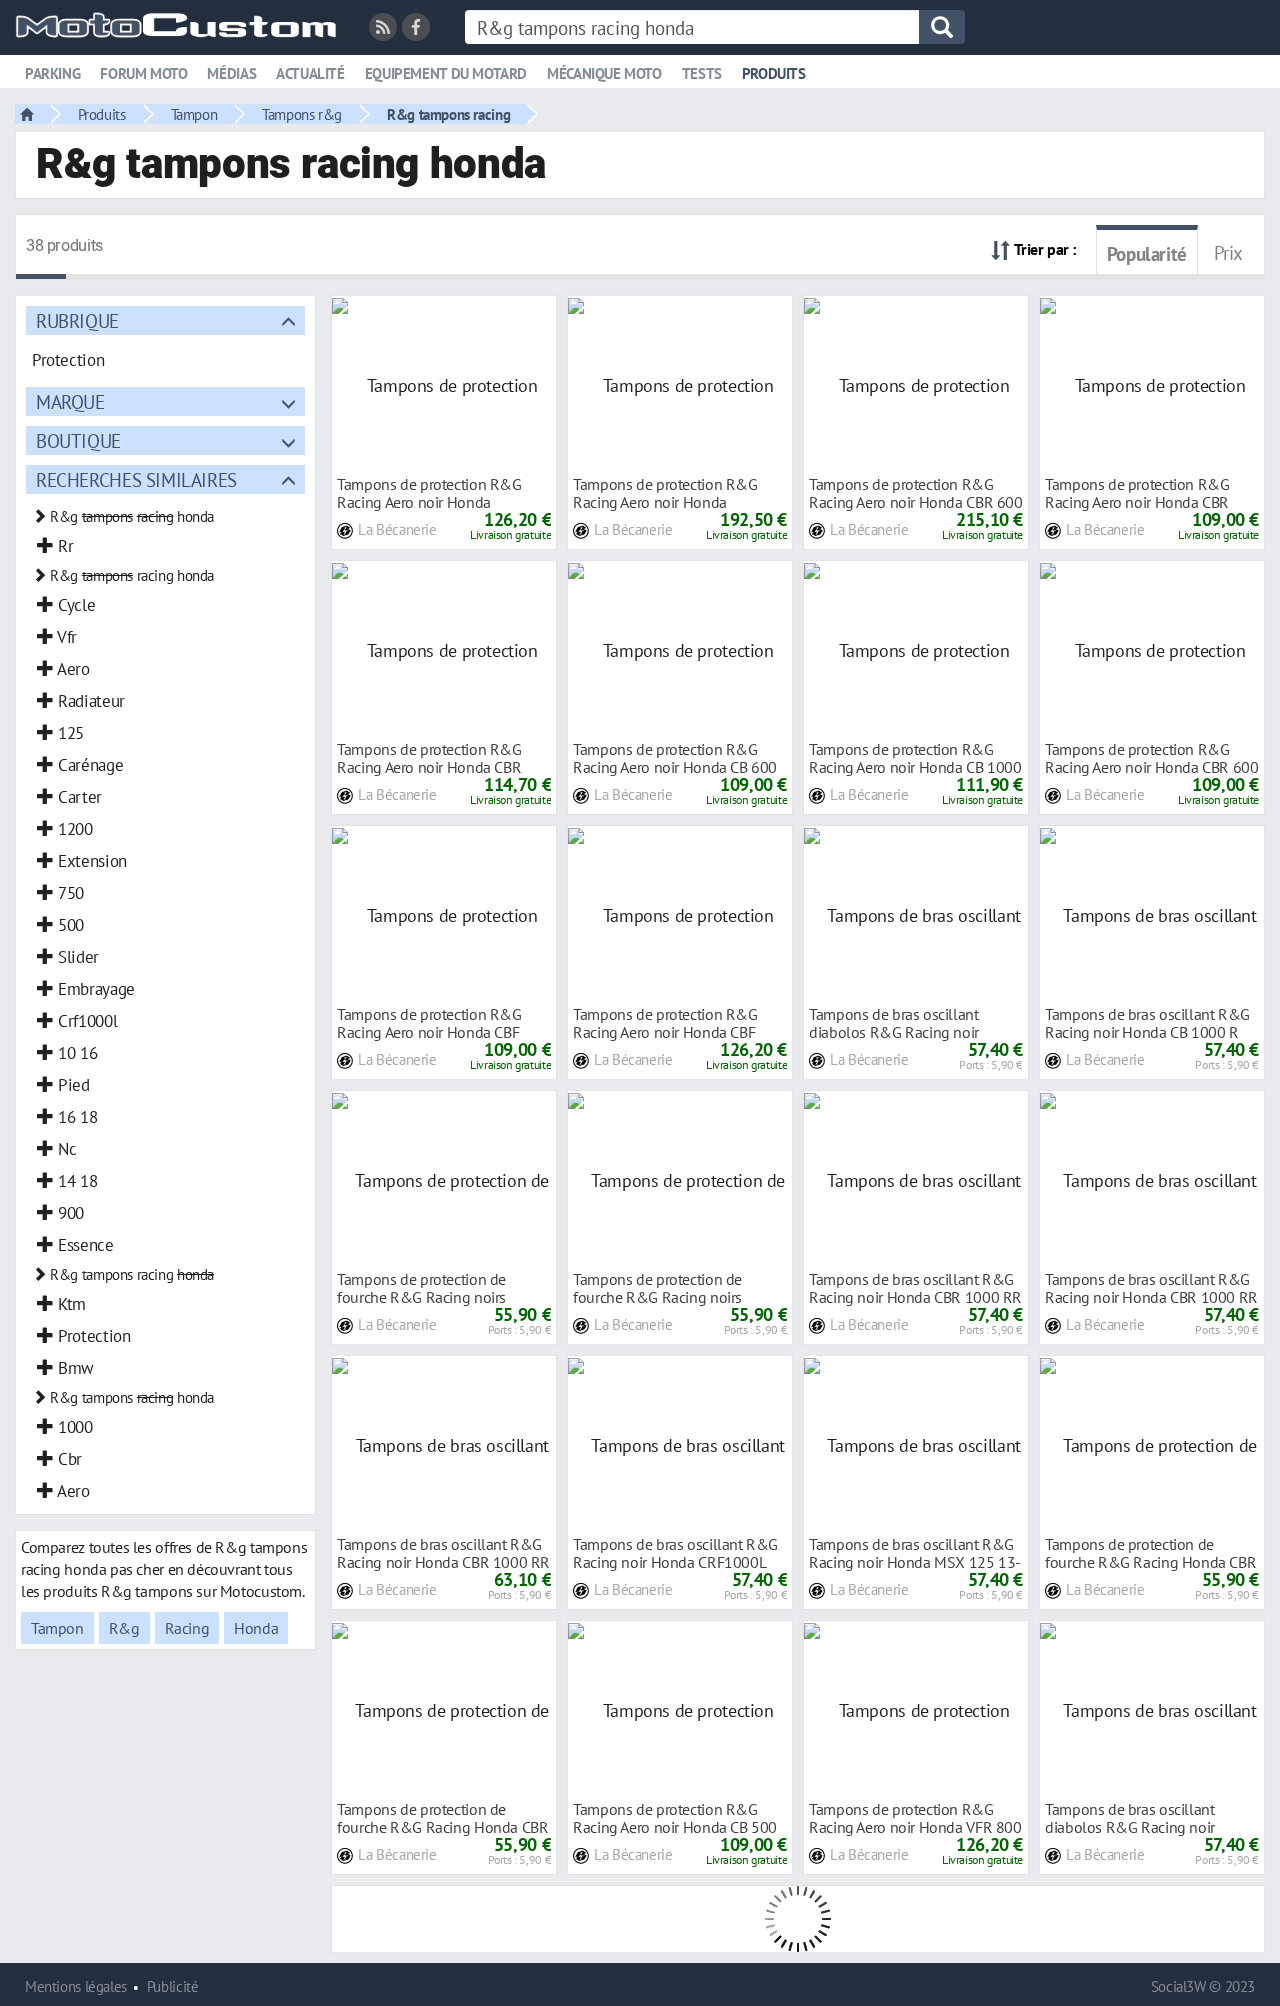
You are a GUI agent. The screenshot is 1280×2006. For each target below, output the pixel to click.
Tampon (194, 114)
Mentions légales (76, 1986)
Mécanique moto (604, 73)
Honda (256, 1628)
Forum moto (143, 73)
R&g (124, 1628)
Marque (70, 401)
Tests (702, 73)
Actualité (310, 73)
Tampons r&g (302, 114)
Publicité (173, 1986)
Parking (52, 73)
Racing (187, 1628)
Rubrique (77, 320)
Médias (231, 73)
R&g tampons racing (448, 114)
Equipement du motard (446, 73)
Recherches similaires (136, 479)
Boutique (78, 440)
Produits (774, 73)
